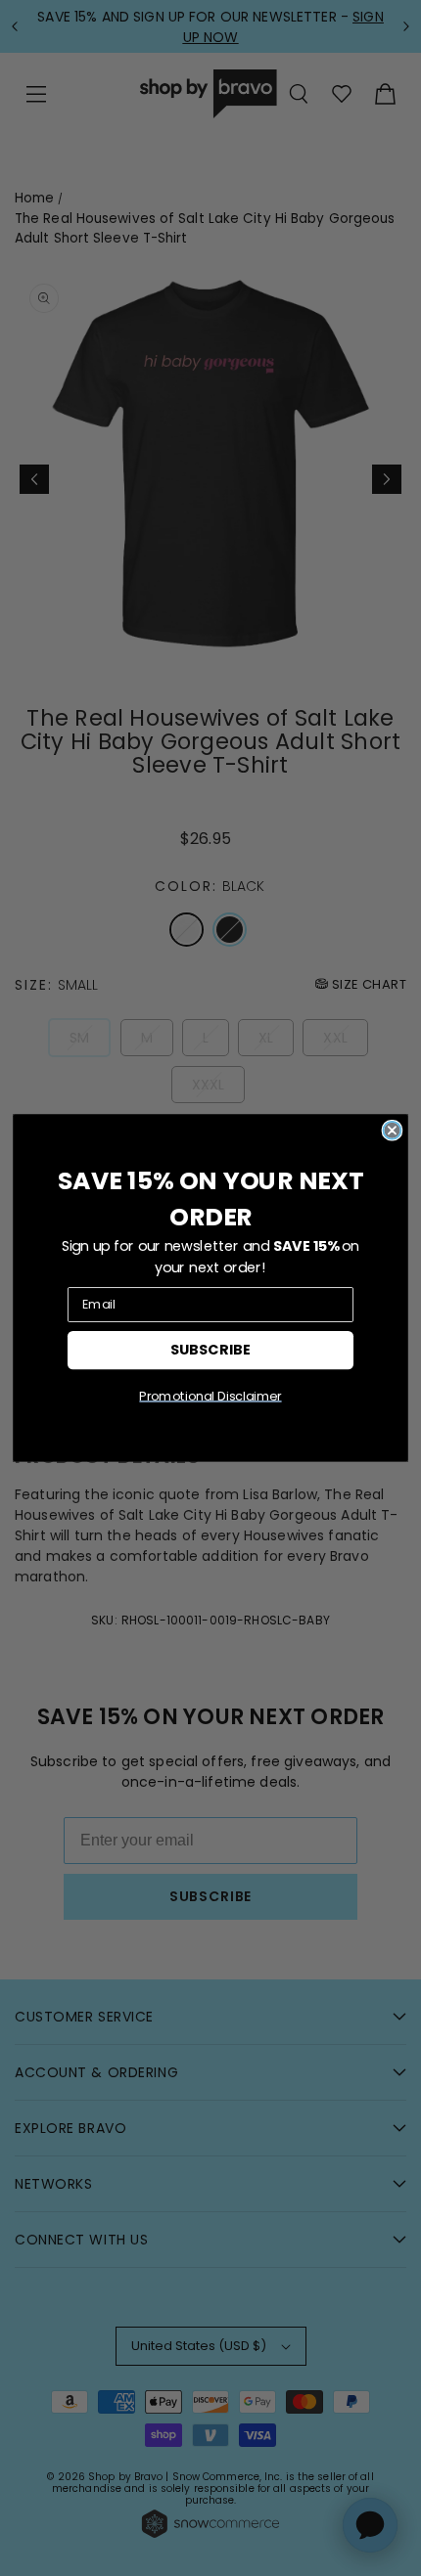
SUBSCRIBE (210, 1349)
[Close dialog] (392, 1131)
